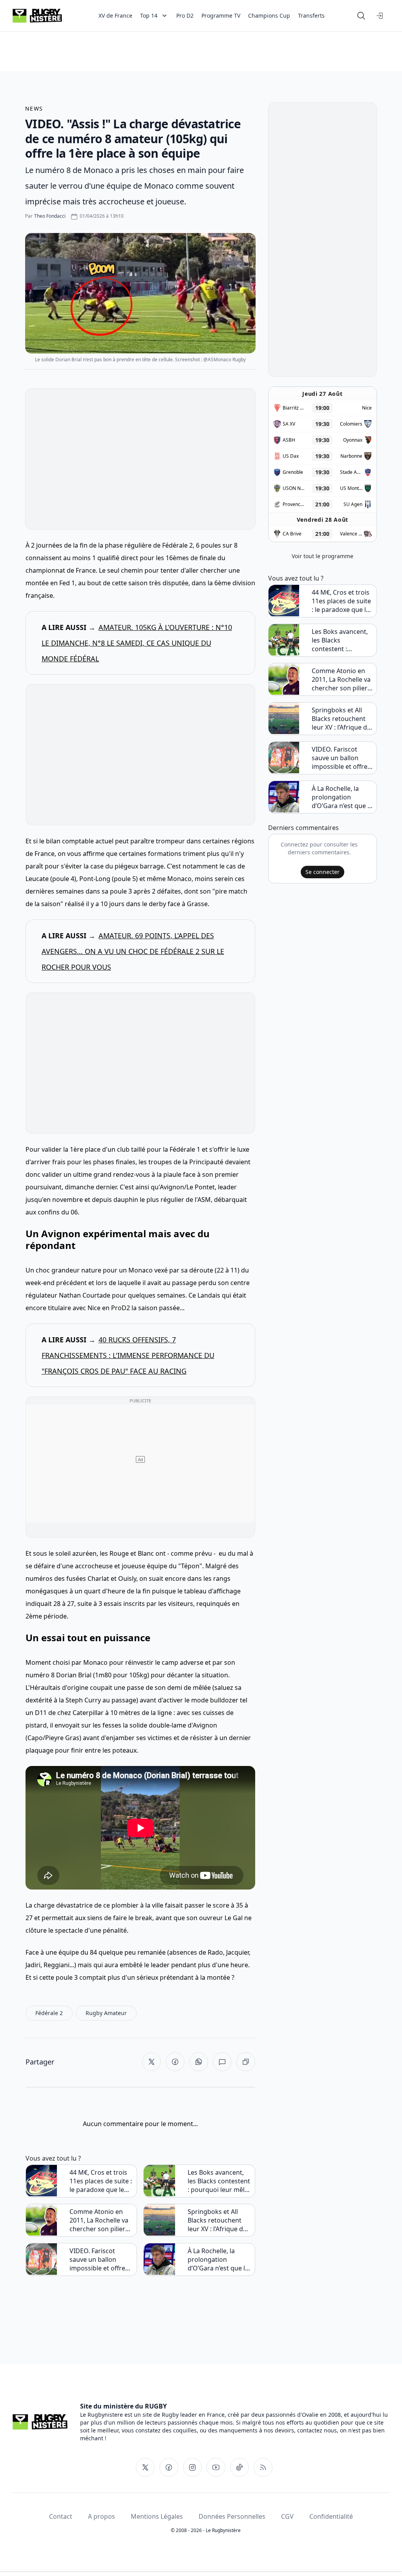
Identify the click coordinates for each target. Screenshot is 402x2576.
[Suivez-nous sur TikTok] (239, 2467)
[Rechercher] (361, 16)
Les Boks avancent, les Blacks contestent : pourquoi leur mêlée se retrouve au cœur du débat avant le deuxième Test (220, 2181)
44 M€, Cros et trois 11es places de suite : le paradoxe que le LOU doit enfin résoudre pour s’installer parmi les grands (101, 2181)
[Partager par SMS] (222, 2062)
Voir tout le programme (323, 556)
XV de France (115, 15)
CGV (287, 2516)
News (34, 108)
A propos (101, 2516)
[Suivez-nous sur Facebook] (169, 2467)
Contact (61, 2516)
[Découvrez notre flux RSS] (263, 2467)
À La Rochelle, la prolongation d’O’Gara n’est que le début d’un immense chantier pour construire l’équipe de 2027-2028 (218, 2259)
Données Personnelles (232, 2516)
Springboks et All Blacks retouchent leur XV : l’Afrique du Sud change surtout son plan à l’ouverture (217, 2220)
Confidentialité (331, 2516)
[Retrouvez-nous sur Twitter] (145, 2467)
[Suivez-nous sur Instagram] (192, 2467)
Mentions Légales (157, 2516)
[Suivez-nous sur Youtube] (216, 2467)
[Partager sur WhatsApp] (199, 2062)
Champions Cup (269, 15)
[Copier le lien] (246, 2062)
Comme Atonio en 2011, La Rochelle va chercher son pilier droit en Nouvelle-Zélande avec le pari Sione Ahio (99, 2220)
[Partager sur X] (152, 2062)
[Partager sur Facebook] (175, 2062)
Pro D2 (185, 15)
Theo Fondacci (50, 216)
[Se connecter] (380, 16)
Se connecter (323, 872)
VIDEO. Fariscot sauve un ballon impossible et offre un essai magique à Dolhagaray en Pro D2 (98, 2259)
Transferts (311, 15)
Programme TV (221, 15)
